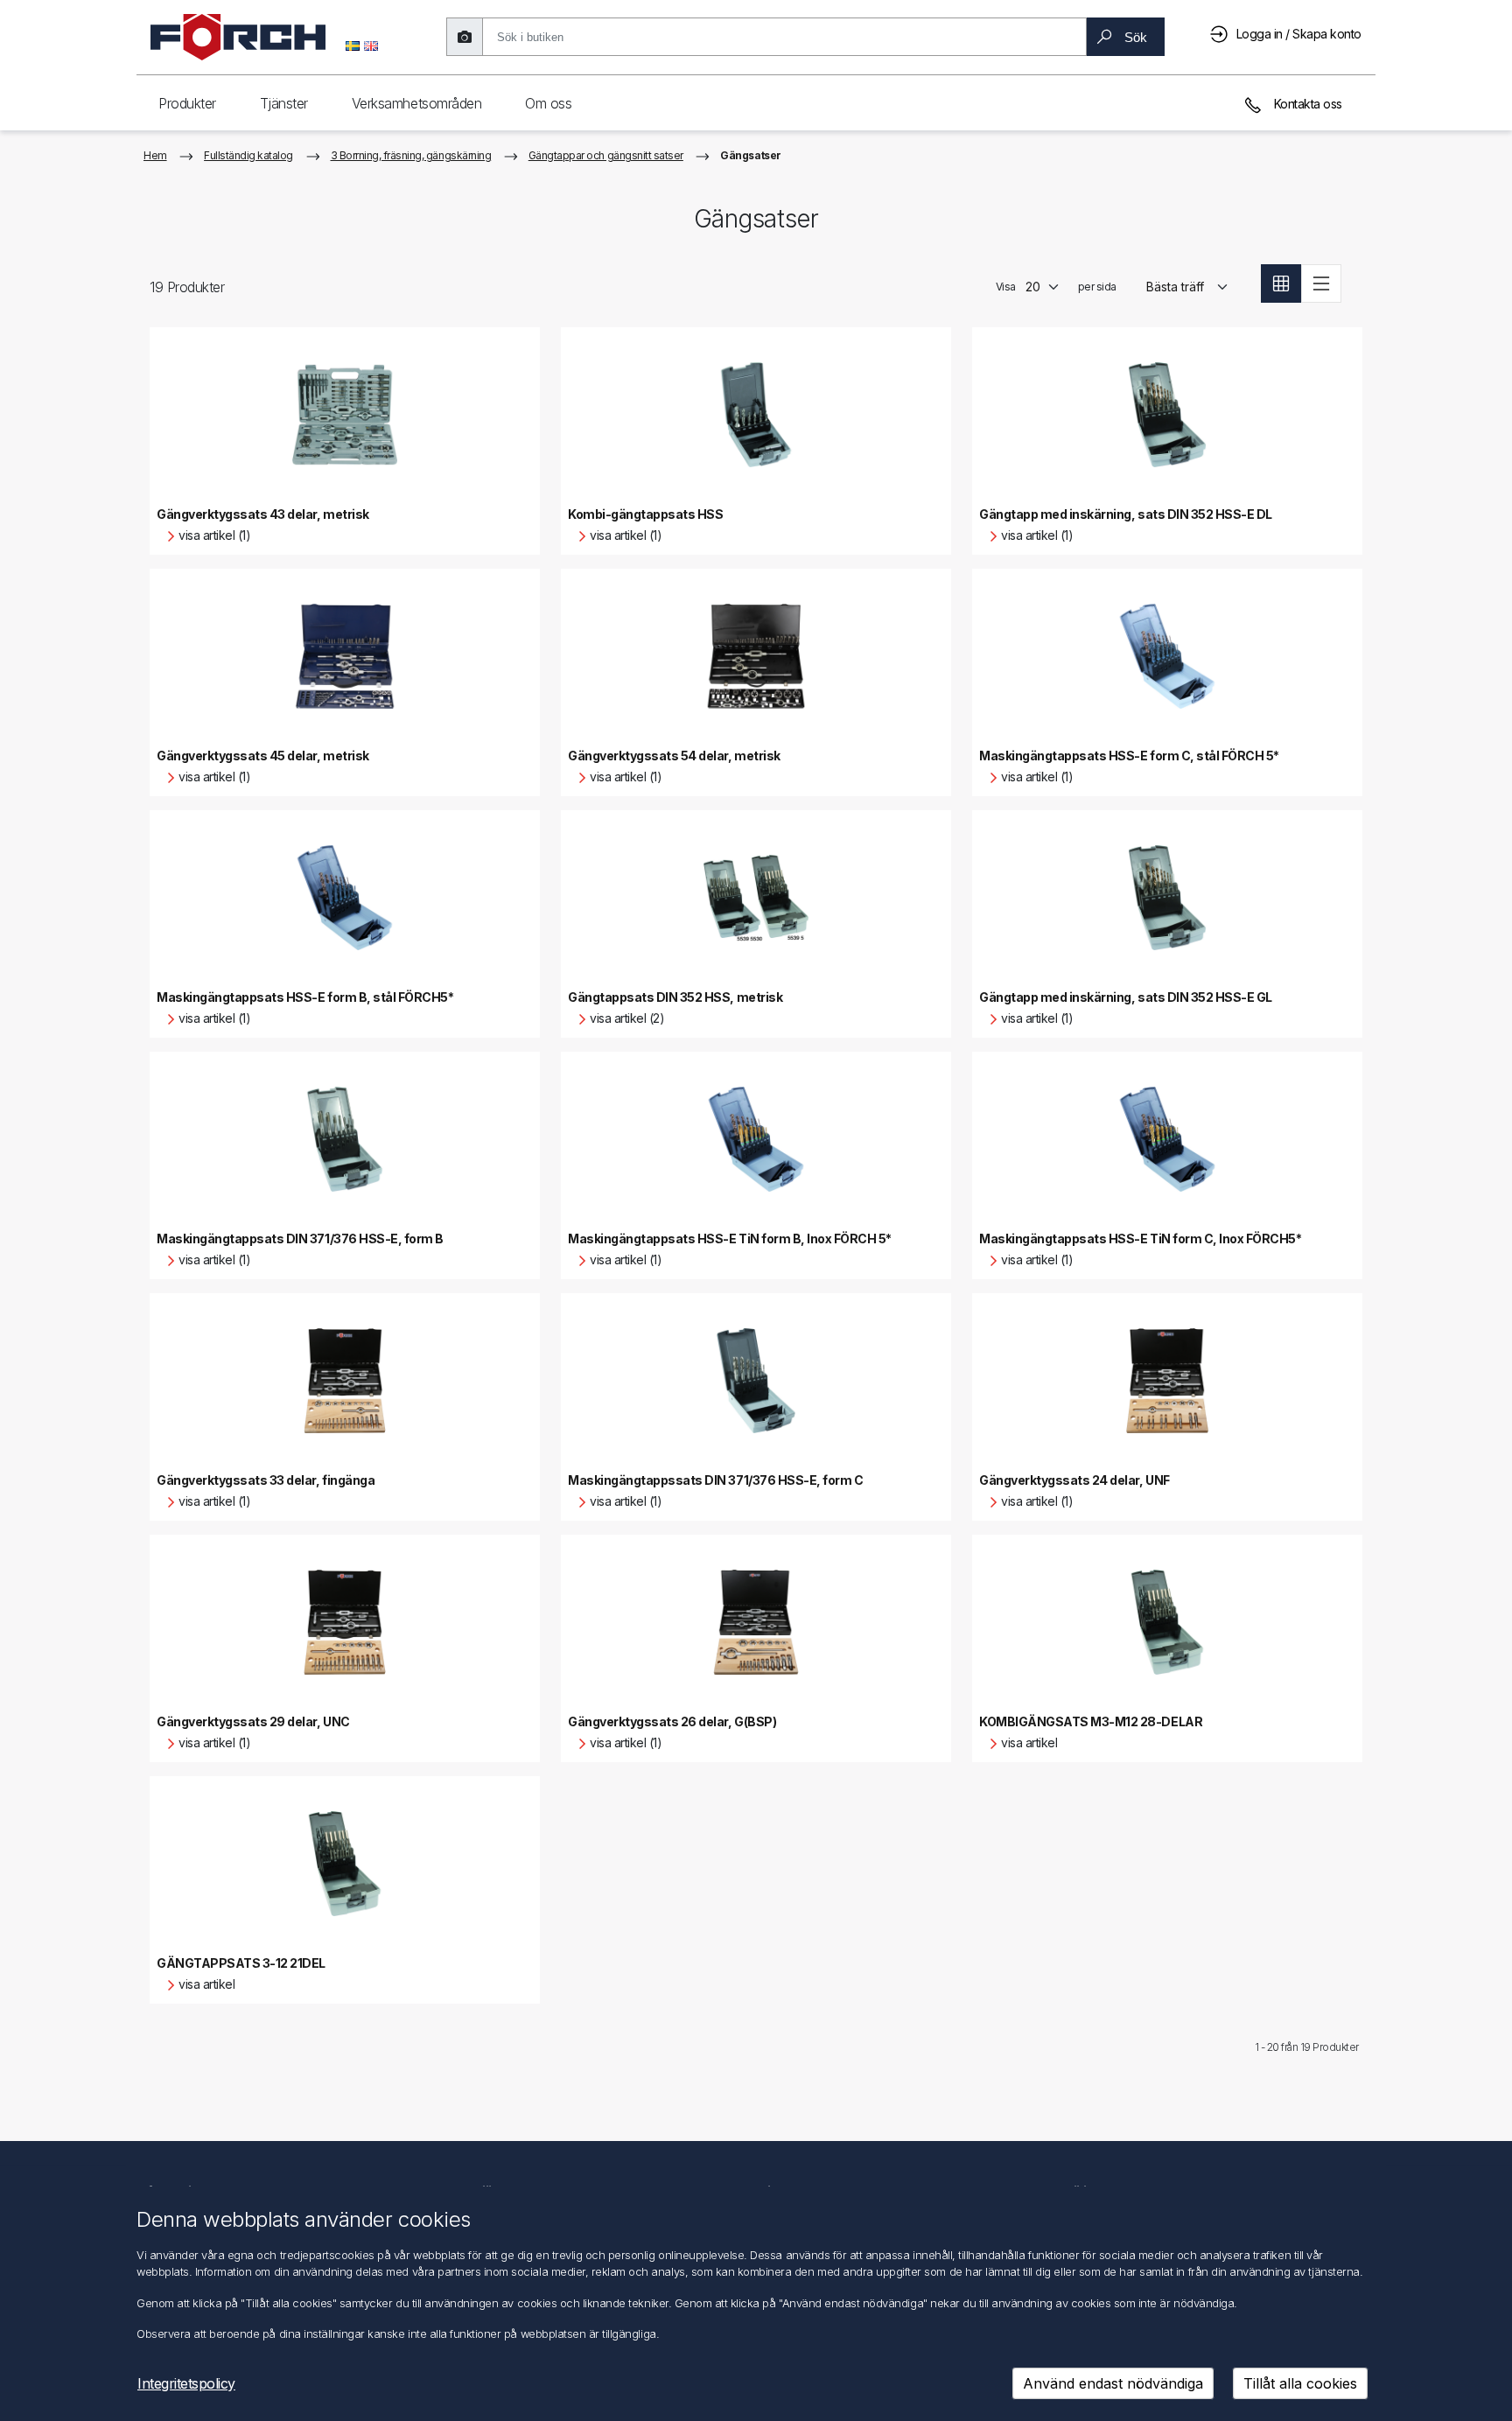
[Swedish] (353, 45)
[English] (371, 45)
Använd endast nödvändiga (1113, 2383)
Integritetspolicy (186, 2383)
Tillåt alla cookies (1300, 2383)
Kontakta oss (1306, 104)
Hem (155, 155)
